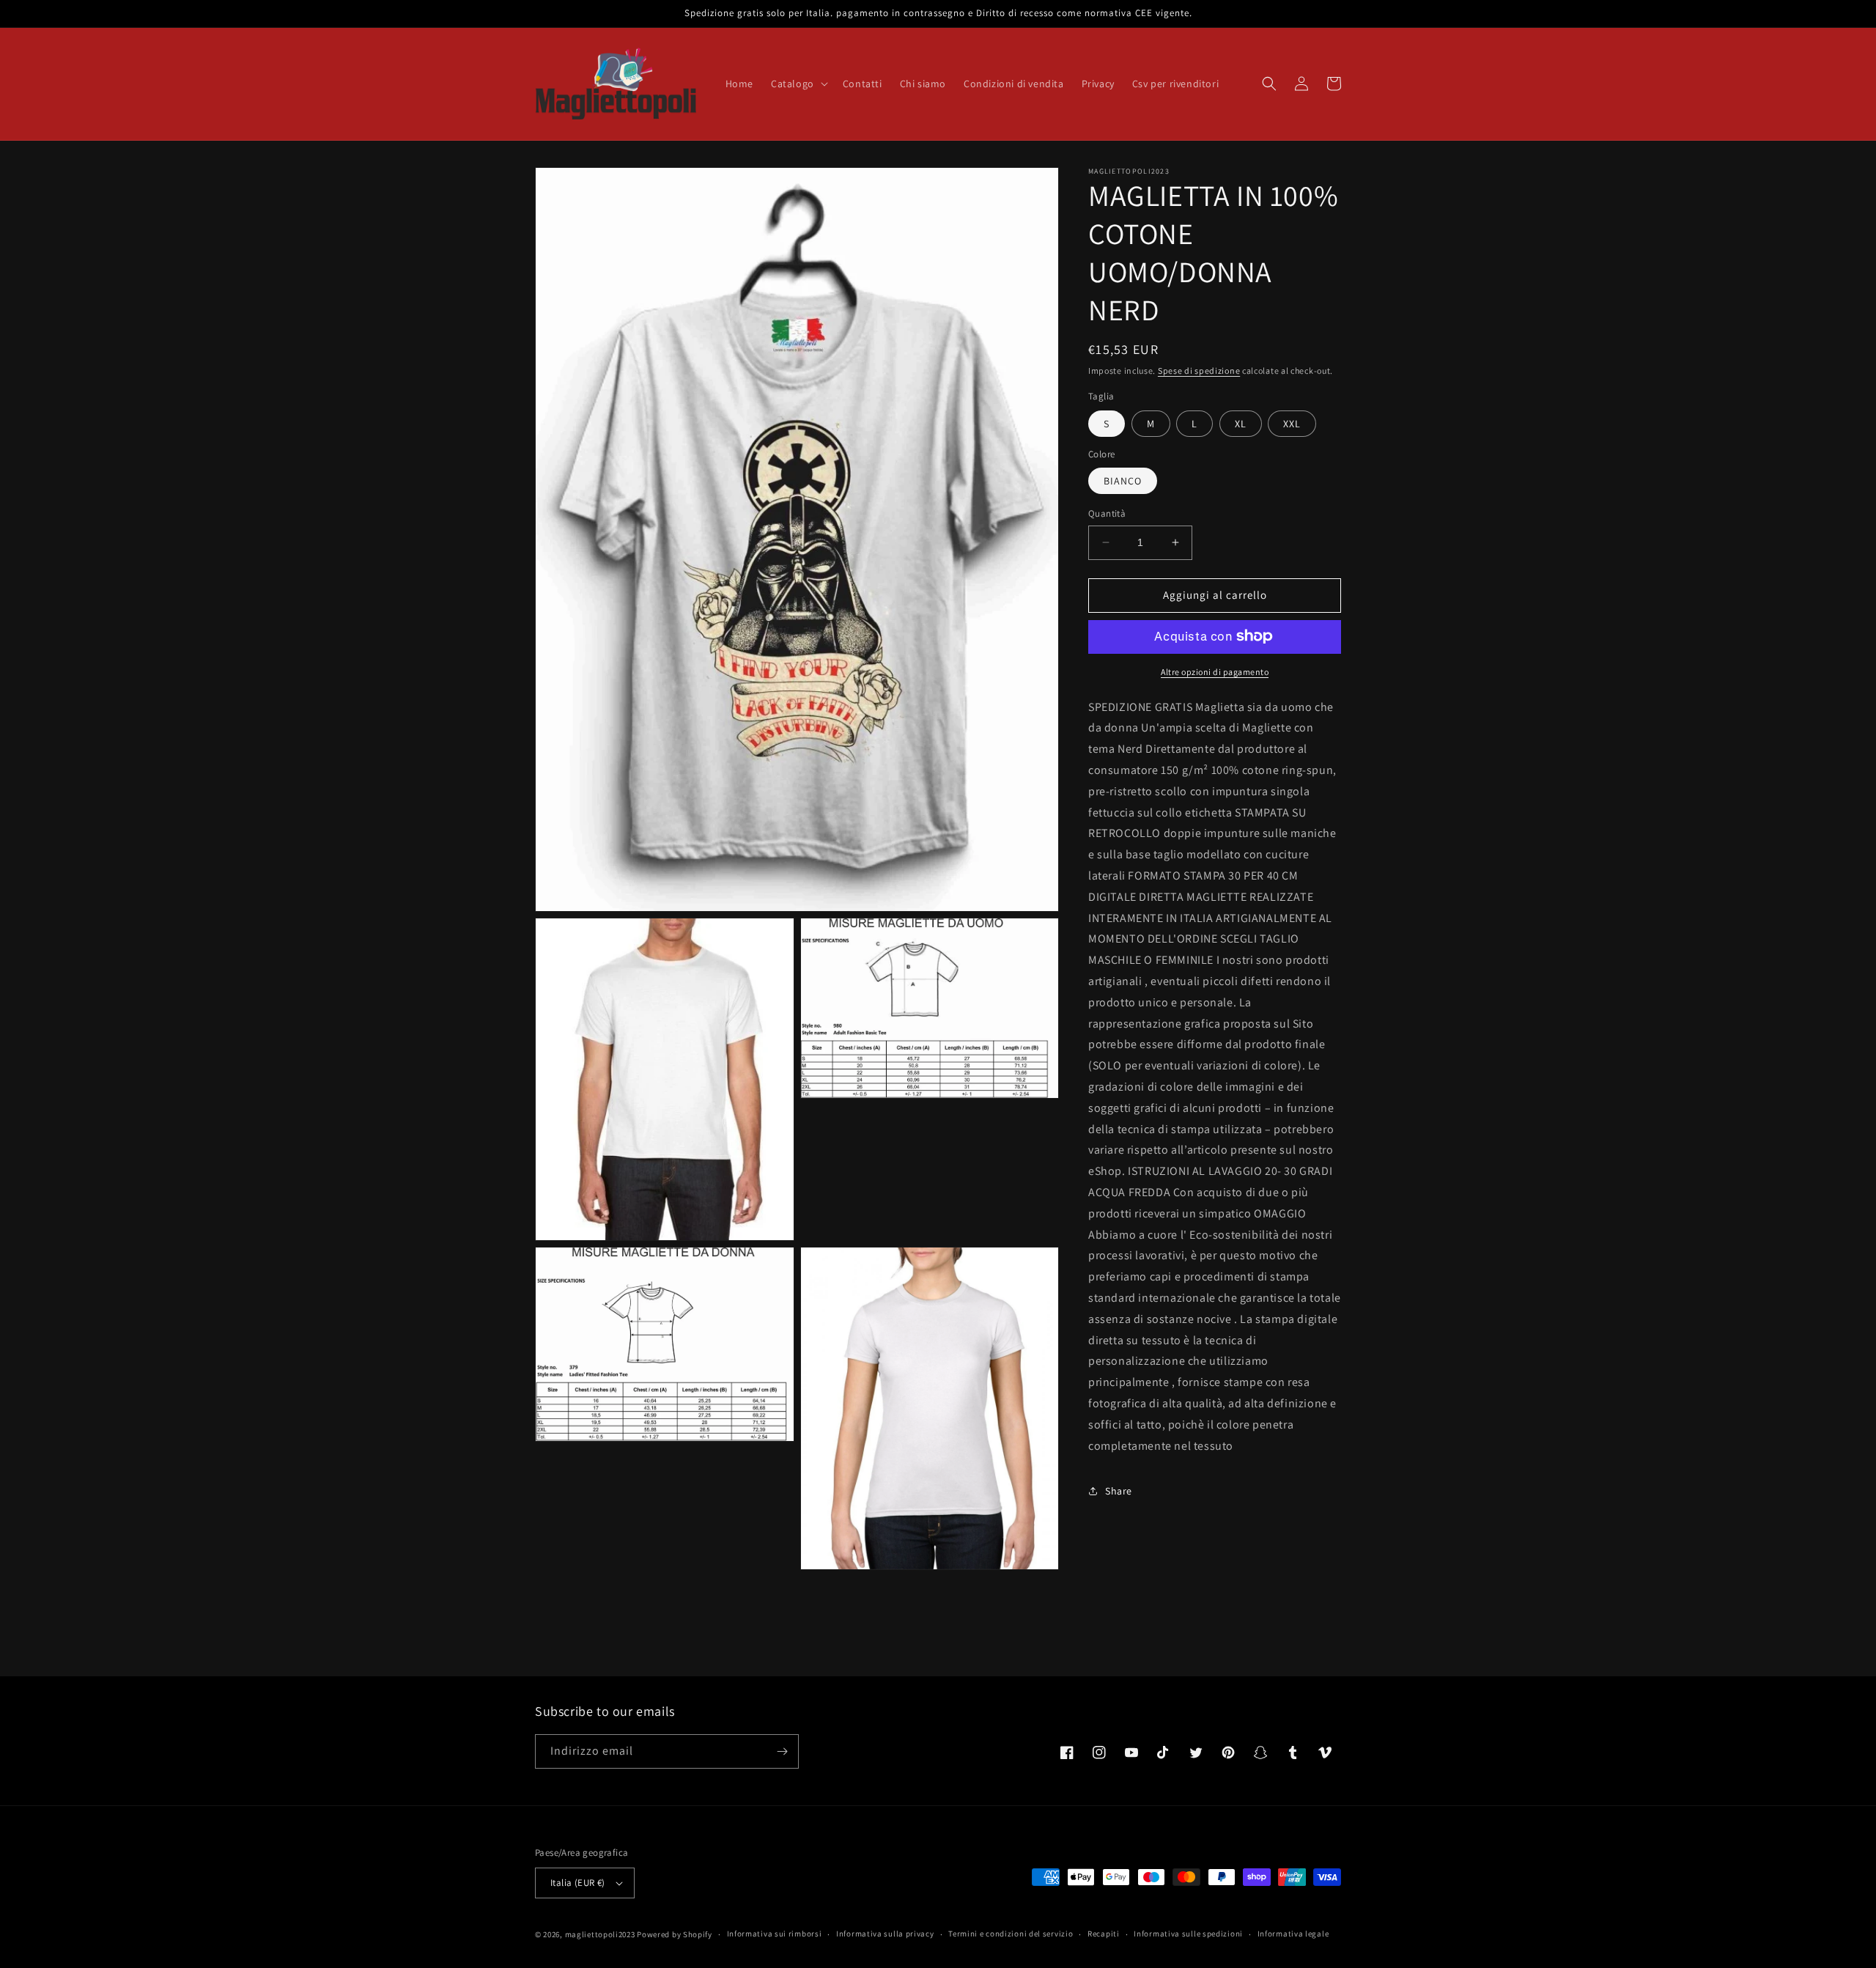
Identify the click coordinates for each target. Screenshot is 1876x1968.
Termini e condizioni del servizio (1011, 1934)
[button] (798, 84)
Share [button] (1119, 1491)
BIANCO (1123, 481)
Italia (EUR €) (578, 1883)
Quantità (1107, 513)
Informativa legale (1293, 1934)
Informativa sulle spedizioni (1188, 1934)
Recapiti (1104, 1934)
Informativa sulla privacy (885, 1934)
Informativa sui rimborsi (775, 1934)
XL (1241, 423)
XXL (1292, 423)
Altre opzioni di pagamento (1215, 671)
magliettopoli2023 (600, 1934)
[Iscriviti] (782, 1751)
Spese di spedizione (1199, 371)
